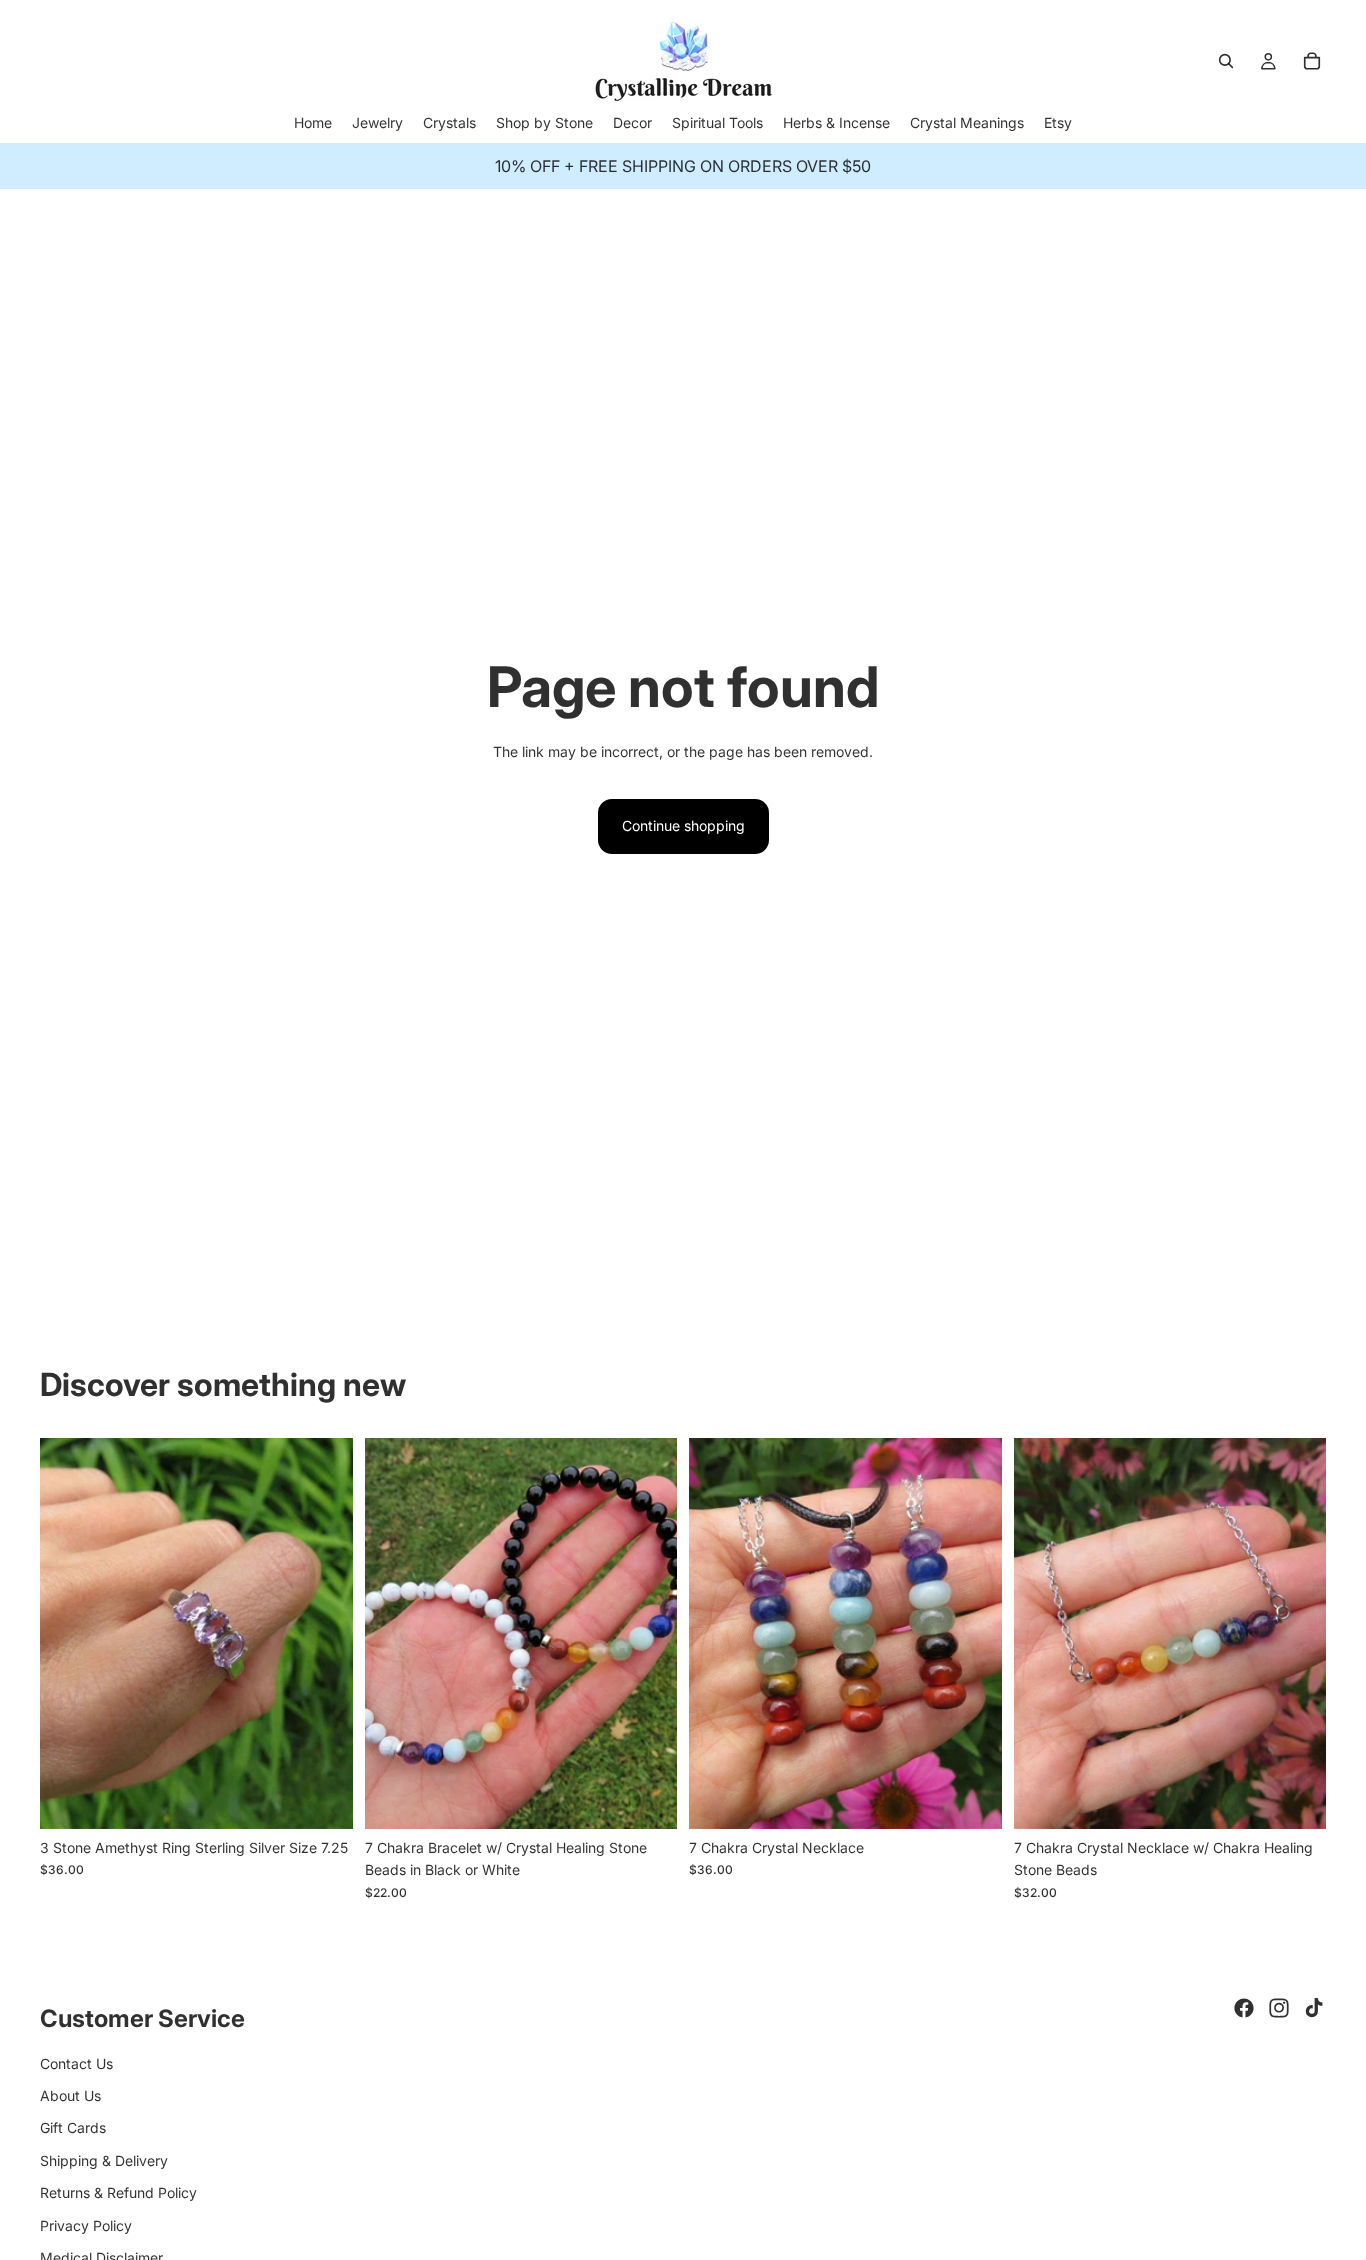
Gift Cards (73, 2127)
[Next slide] (323, 1633)
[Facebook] (1244, 2008)
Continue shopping (683, 825)
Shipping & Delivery (104, 2160)
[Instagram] (1279, 2008)
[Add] (322, 1798)
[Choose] (646, 1798)
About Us (70, 2095)
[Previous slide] (70, 1633)
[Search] (1226, 61)
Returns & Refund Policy (118, 2192)
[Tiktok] (1314, 2008)
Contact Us (76, 2063)
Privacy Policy (86, 2225)
